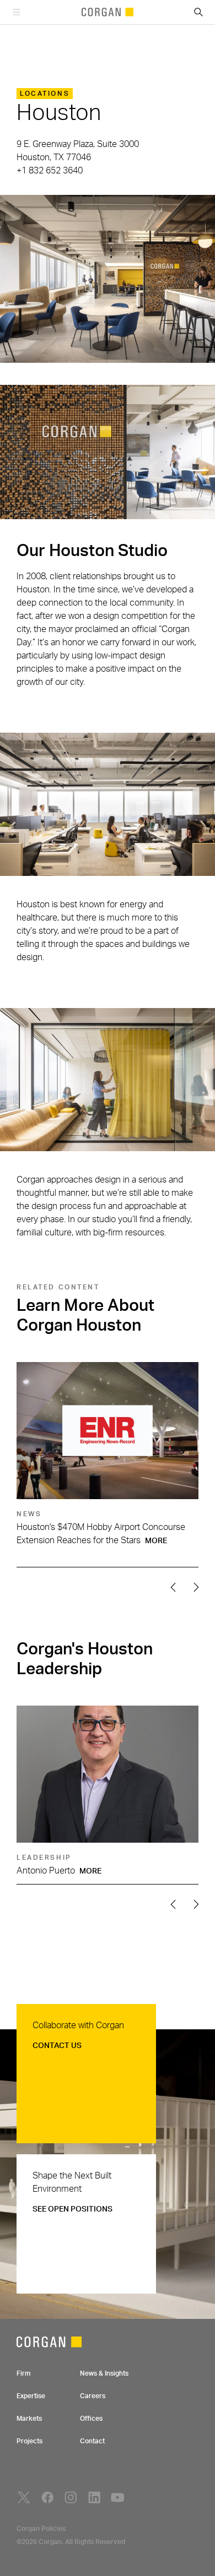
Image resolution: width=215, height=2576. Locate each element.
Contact (92, 2441)
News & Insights (104, 2373)
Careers (93, 2396)
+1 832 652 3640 (50, 171)
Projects (29, 2441)
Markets (29, 2419)
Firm (23, 2373)
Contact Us (57, 2046)
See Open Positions (72, 2209)
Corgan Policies (41, 2529)
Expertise (31, 2396)
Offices (91, 2419)
